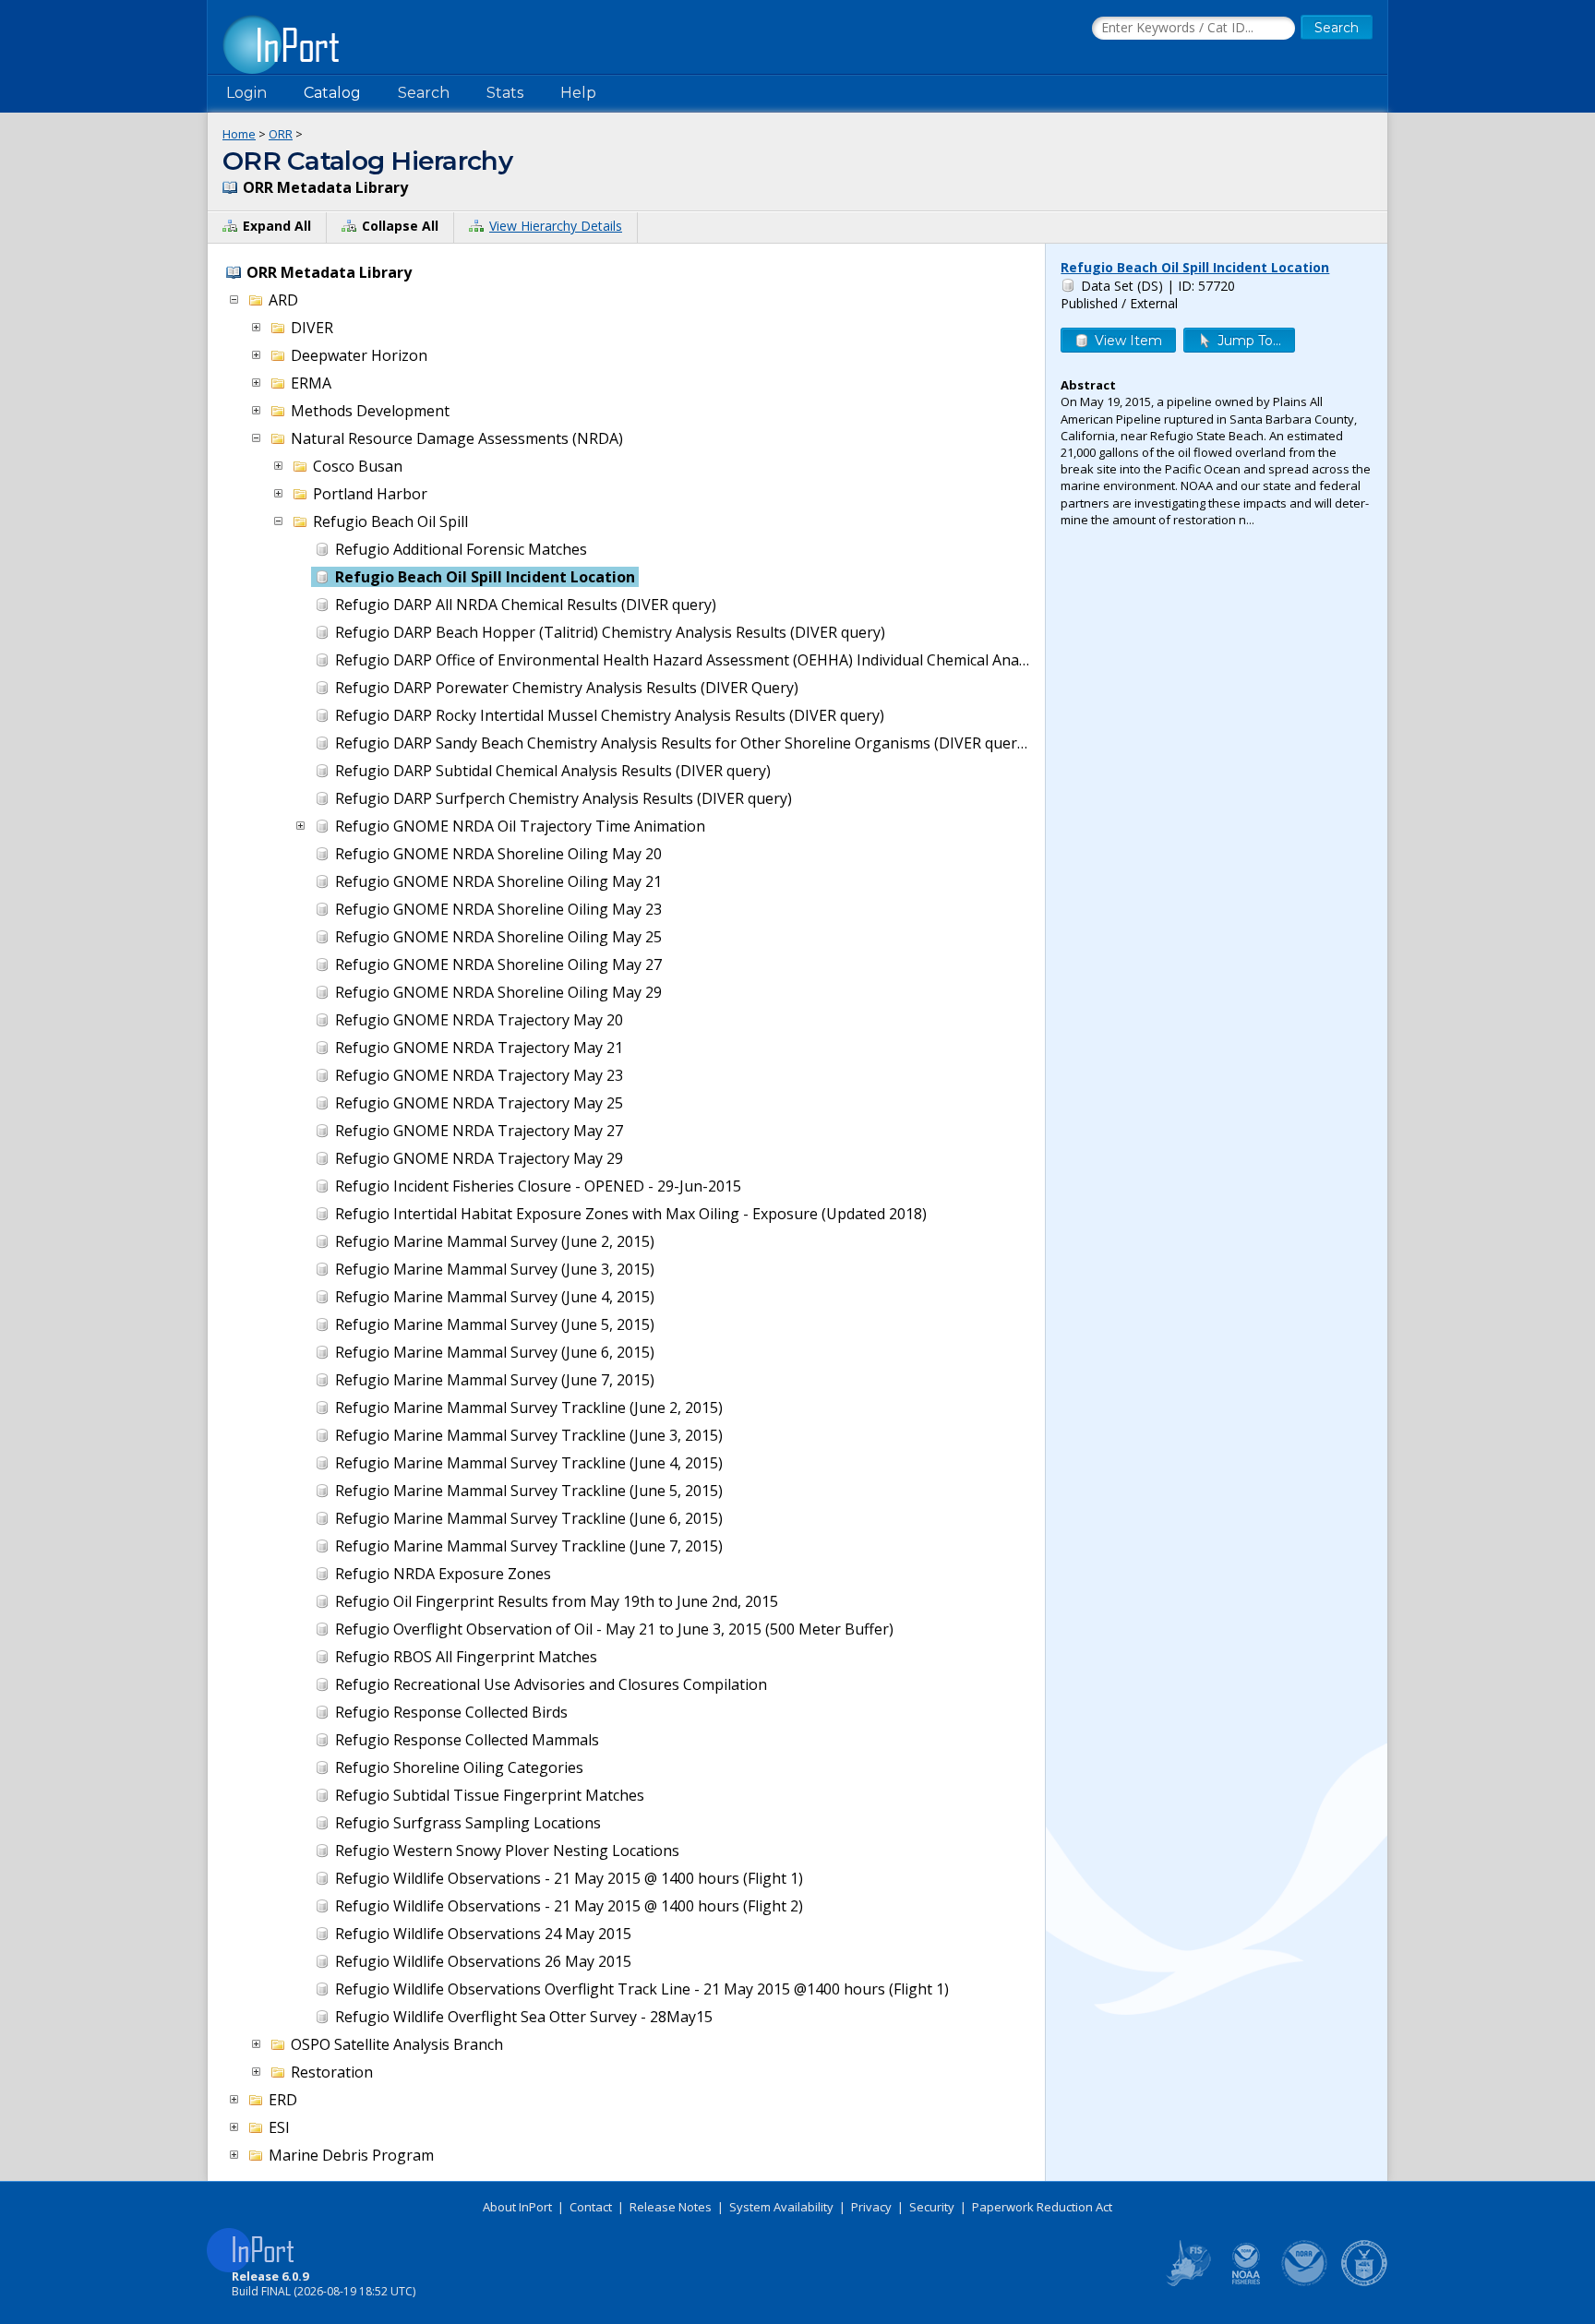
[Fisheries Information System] (1187, 2282)
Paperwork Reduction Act (1042, 2207)
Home (239, 134)
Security (932, 2207)
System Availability (781, 2207)
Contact (591, 2207)
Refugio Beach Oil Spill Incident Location (1195, 267)
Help (578, 93)
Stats (505, 93)
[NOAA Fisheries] (1246, 2282)
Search (424, 93)
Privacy (871, 2207)
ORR (281, 134)
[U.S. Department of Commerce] (1364, 2282)
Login (246, 93)
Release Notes (671, 2207)
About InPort (517, 2207)
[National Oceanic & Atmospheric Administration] (1305, 2282)
